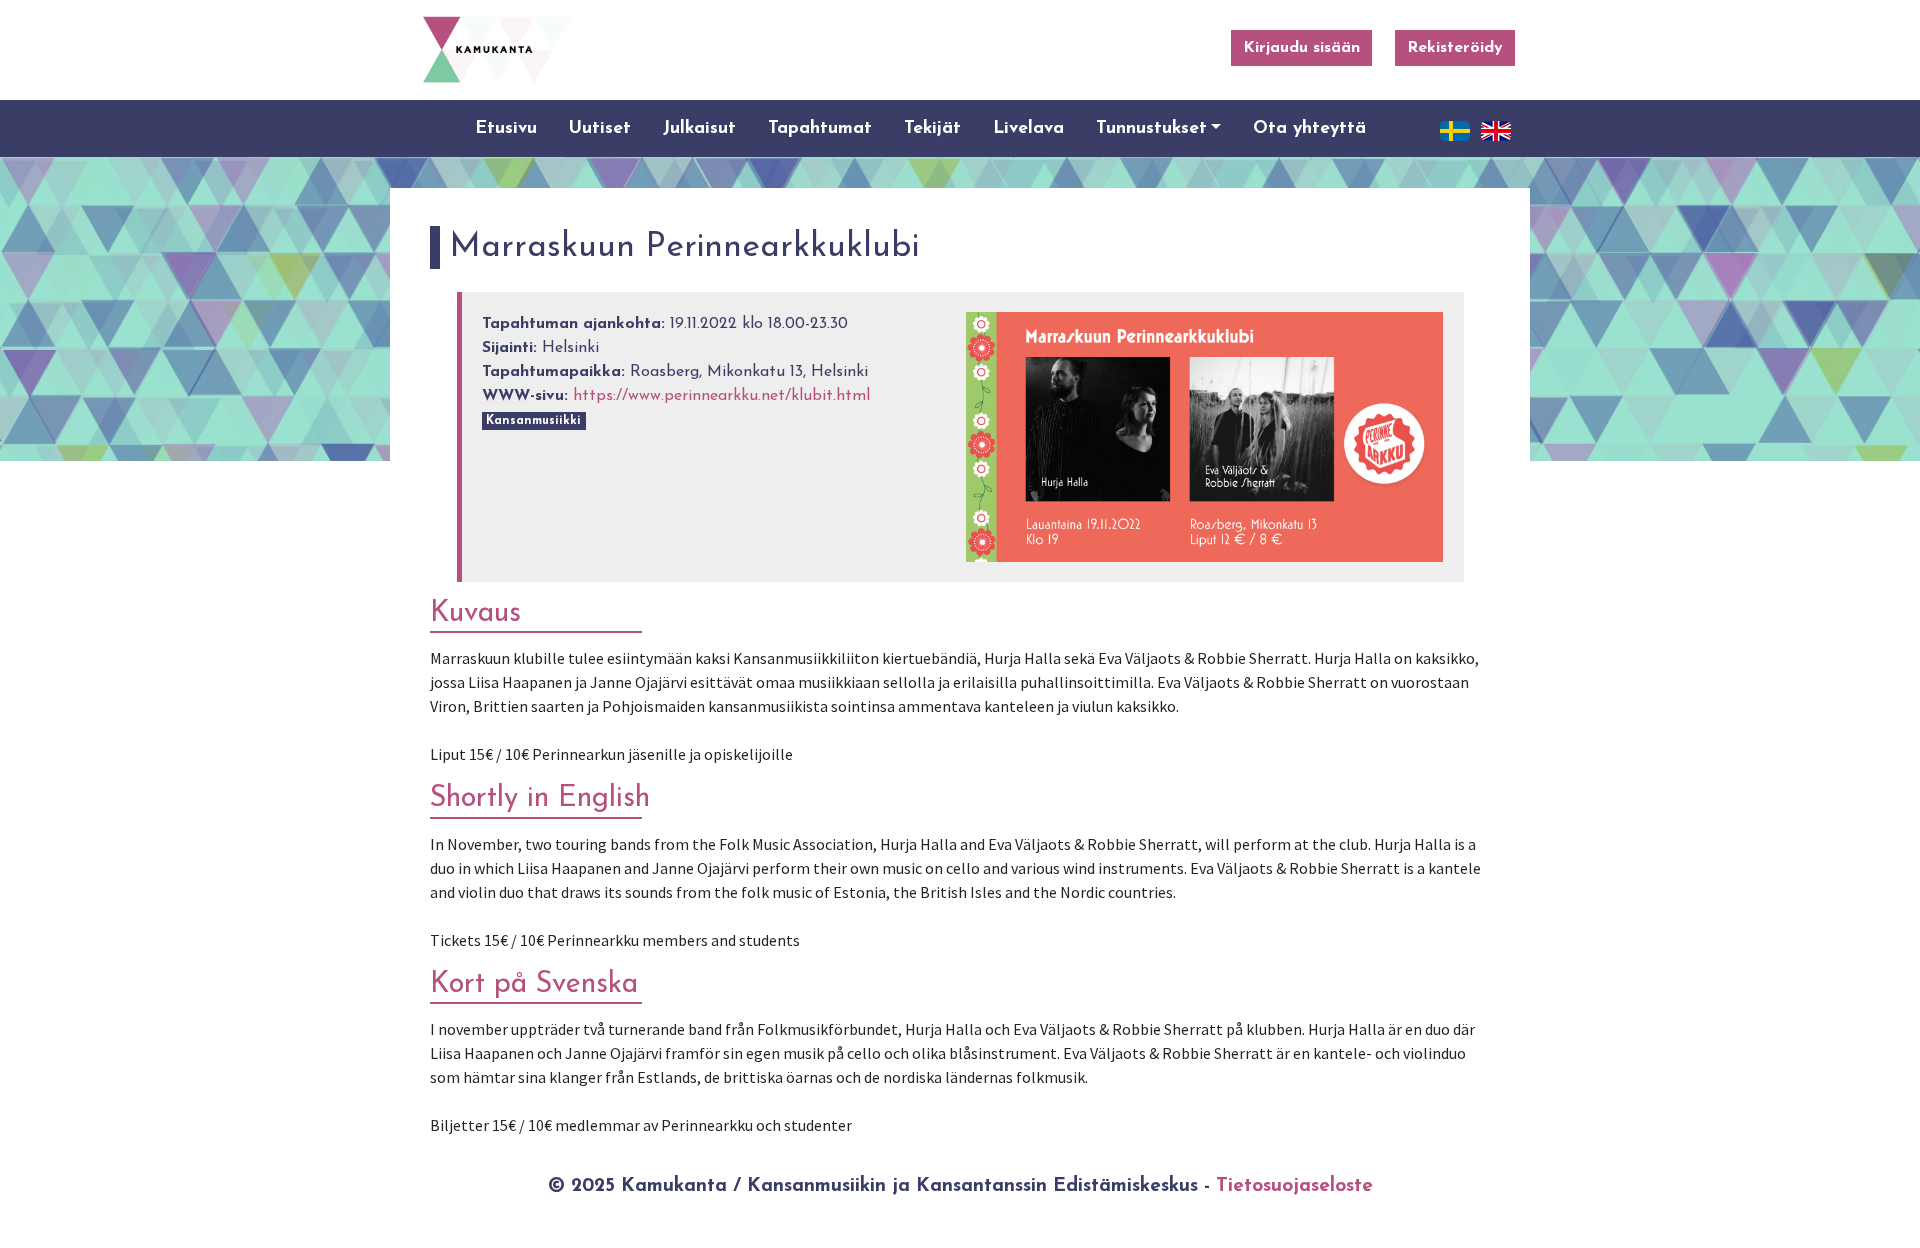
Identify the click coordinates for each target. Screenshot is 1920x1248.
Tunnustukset (1151, 128)
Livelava (1028, 128)
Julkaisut (699, 128)
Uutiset (600, 128)
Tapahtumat (820, 128)
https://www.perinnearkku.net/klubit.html (721, 396)
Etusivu (506, 128)
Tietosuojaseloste (1294, 1186)
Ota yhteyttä (1309, 128)
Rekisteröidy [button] (1455, 48)
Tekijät (932, 128)
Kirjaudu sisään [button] (1301, 48)
